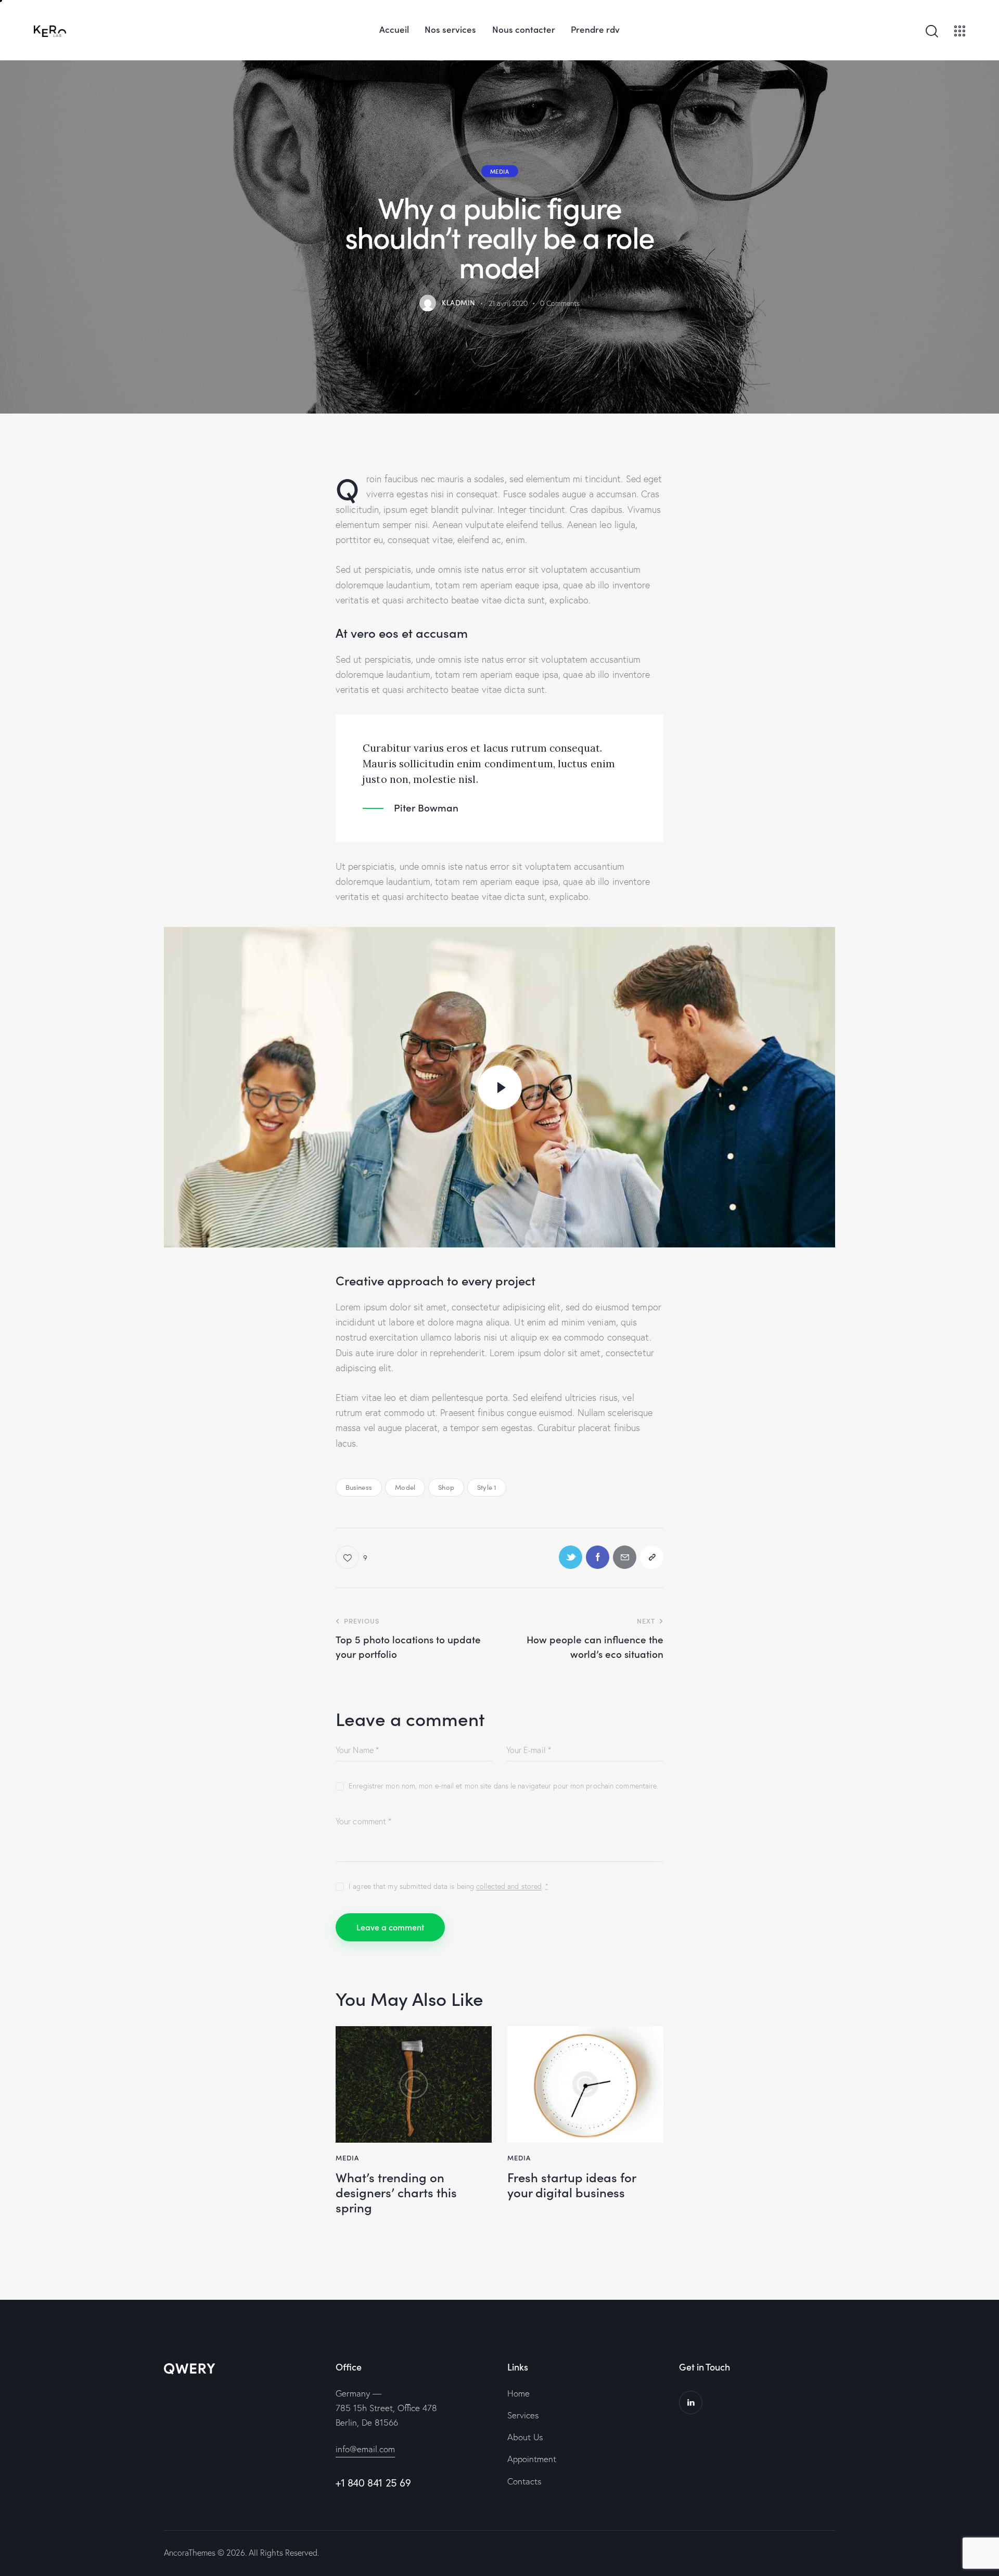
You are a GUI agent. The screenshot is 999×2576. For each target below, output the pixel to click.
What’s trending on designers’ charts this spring (396, 2192)
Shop (446, 1487)
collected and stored (509, 1886)
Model (405, 1487)
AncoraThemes (190, 2553)
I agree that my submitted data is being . (449, 1886)
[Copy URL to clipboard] (652, 1557)
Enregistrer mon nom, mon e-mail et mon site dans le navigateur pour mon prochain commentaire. (503, 1786)
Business (359, 1487)
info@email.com (365, 2449)
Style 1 (487, 1487)
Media (500, 171)
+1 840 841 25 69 (373, 2483)
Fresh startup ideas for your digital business (572, 2185)
